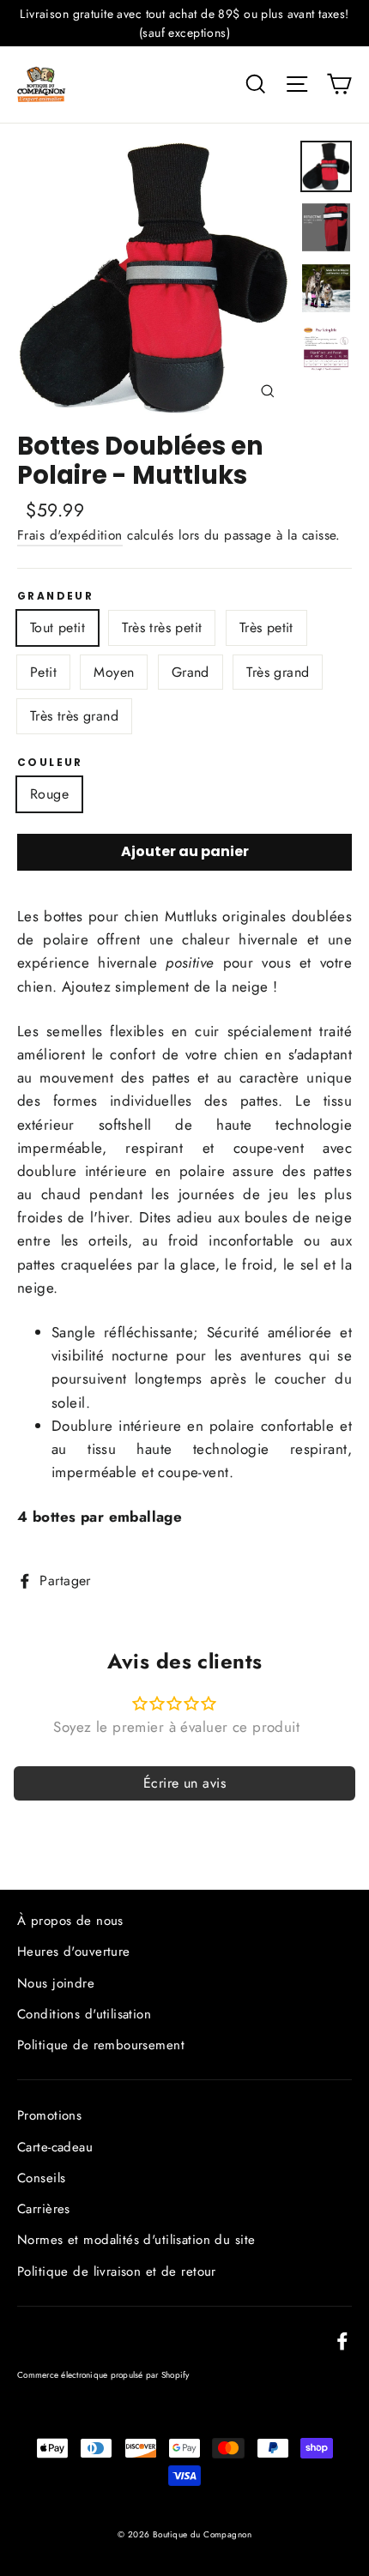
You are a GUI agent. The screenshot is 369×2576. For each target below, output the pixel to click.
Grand (191, 672)
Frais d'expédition (70, 535)
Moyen (114, 672)
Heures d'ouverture (74, 1952)
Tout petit (57, 627)
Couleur (50, 763)
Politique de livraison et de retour (117, 2271)
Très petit (266, 627)
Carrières (44, 2209)
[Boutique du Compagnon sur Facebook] (342, 2340)
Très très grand (74, 716)
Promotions (49, 2115)
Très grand (278, 672)
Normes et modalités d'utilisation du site (136, 2240)
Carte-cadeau (55, 2147)
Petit (43, 672)
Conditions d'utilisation (84, 2014)
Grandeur (55, 596)
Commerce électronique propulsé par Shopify (103, 2375)
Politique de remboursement (101, 2045)
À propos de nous (70, 1921)
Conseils (41, 2178)
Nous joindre (56, 1983)
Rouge (49, 794)
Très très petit (162, 627)
